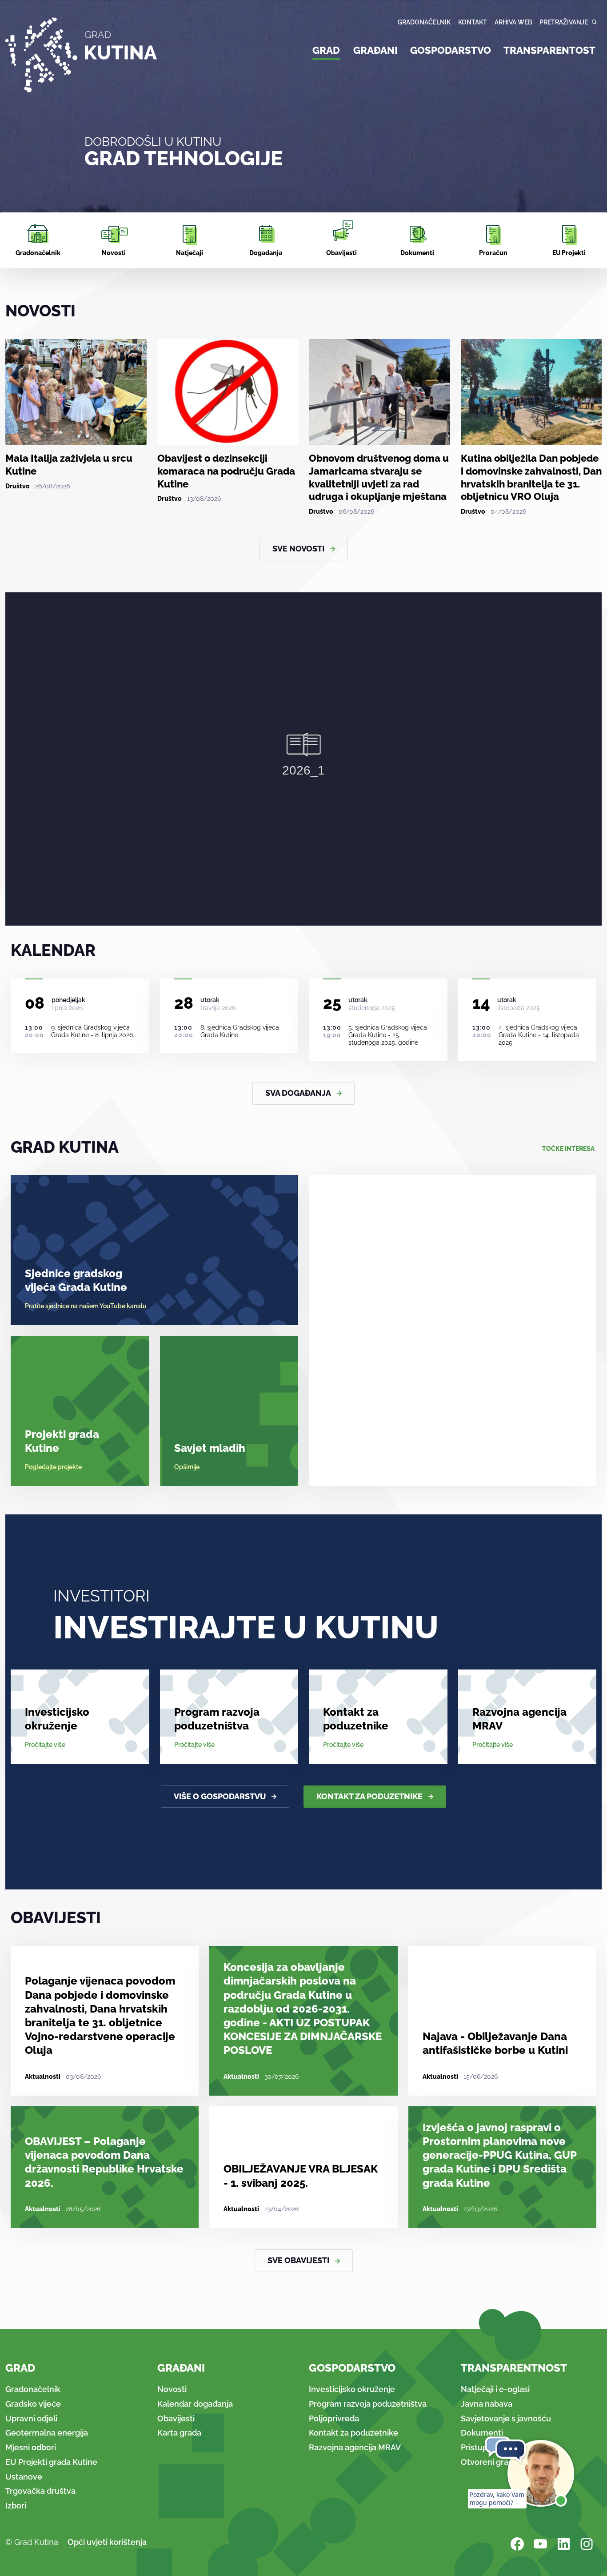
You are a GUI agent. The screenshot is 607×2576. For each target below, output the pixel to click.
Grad (326, 50)
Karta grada (179, 2433)
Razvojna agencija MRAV (519, 1719)
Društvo (18, 486)
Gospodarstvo (451, 50)
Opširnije (187, 1467)
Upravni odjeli (31, 2418)
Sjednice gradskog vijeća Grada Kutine (76, 1280)
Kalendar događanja (195, 2404)
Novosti (172, 2389)
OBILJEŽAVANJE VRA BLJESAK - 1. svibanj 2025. (301, 2176)
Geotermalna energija (47, 2433)
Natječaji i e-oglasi (495, 2389)
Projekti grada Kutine (62, 1441)
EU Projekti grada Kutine (51, 2462)
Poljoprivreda (334, 2418)
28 (184, 1003)
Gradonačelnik (424, 22)
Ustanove (24, 2477)
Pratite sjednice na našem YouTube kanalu (86, 1306)
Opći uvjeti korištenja (107, 2542)
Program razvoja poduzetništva (217, 1719)
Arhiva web (513, 22)
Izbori (16, 2506)
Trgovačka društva (40, 2491)
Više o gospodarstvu (220, 1796)
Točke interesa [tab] (568, 1149)
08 (35, 1003)
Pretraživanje (564, 22)
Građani (375, 50)
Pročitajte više (45, 1745)
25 (332, 1003)
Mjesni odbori (31, 2447)
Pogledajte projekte (53, 1467)
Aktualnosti (43, 2077)
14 (481, 1003)
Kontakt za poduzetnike (356, 1719)
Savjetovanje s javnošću (506, 2418)
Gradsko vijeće (33, 2404)
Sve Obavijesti (298, 2260)
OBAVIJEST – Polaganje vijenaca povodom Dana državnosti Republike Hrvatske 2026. (104, 2162)
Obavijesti (176, 2418)
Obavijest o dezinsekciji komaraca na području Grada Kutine (226, 471)
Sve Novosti (298, 549)
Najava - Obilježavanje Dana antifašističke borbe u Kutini (495, 2043)
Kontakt (473, 22)
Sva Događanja (298, 1093)
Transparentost (549, 50)
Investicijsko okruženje (57, 1719)
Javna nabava (487, 2404)
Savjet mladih (210, 1448)
